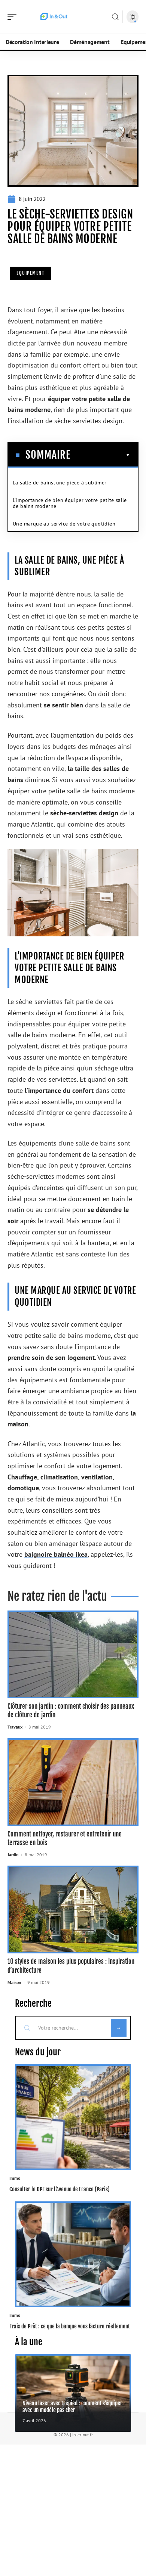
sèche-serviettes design (84, 813)
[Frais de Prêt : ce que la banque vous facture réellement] (73, 2254)
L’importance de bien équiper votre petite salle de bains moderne (70, 503)
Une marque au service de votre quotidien (64, 524)
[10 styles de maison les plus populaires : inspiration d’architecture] (73, 1909)
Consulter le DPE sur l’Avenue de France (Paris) (60, 2189)
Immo (15, 2178)
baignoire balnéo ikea (56, 1554)
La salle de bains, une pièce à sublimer (60, 483)
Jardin (13, 1855)
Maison (14, 1982)
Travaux (15, 1727)
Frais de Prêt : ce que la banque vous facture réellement (70, 2326)
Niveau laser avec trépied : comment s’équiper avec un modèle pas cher (72, 2406)
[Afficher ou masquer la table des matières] (100, 455)
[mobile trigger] (14, 17)
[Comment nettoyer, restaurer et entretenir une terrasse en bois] (73, 1782)
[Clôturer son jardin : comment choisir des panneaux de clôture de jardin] (73, 1654)
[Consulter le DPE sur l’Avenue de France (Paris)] (73, 2117)
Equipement (30, 273)
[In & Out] (54, 17)
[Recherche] (115, 17)
